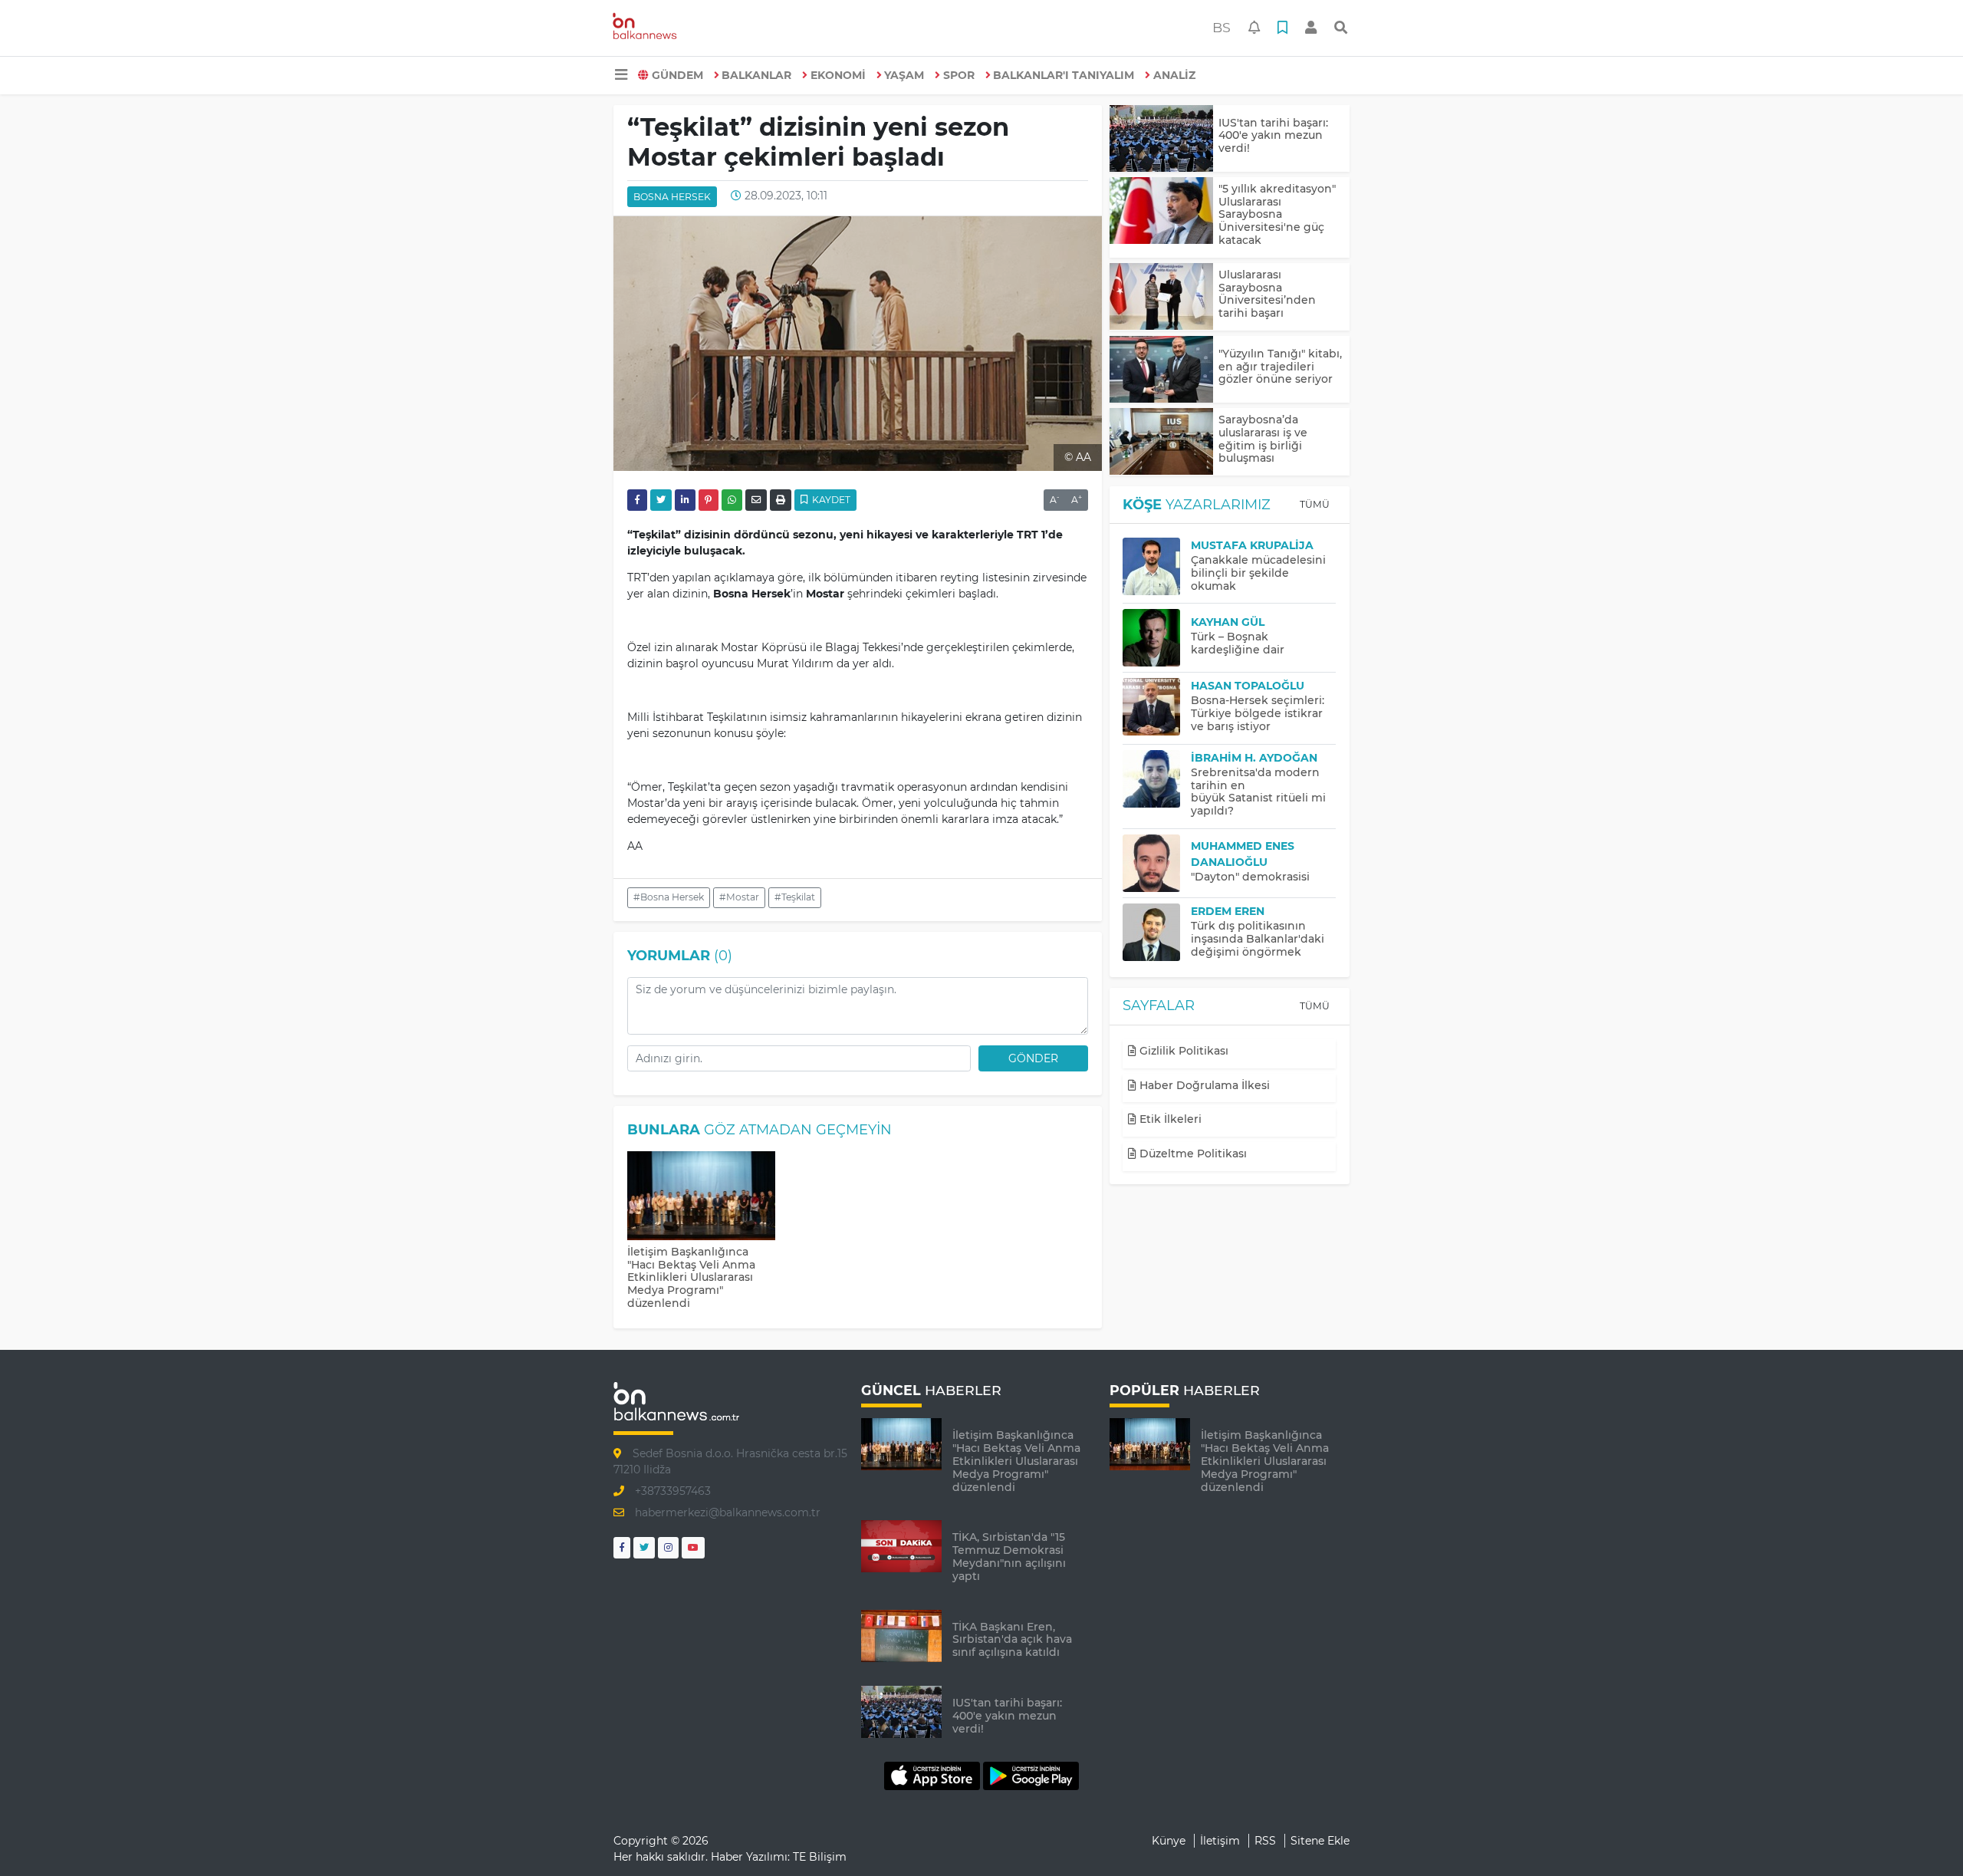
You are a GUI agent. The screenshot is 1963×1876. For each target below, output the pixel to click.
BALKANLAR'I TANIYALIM (1064, 75)
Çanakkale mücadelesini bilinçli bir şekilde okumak (1258, 573)
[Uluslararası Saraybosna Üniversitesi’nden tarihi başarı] (1161, 296)
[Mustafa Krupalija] (1157, 566)
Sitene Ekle (1320, 1841)
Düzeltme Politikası (1192, 1154)
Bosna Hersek (672, 197)
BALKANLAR (756, 75)
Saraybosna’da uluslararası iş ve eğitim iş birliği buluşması (1263, 439)
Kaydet (830, 500)
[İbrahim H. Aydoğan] (1157, 779)
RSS (1265, 1841)
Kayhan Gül (1228, 622)
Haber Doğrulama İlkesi (1203, 1085)
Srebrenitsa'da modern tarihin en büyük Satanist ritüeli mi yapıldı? (1258, 792)
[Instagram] (668, 1547)
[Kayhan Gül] (1157, 638)
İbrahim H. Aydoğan (1254, 758)
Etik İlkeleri (1169, 1119)
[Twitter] (644, 1547)
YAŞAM (904, 75)
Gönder (1033, 1058)
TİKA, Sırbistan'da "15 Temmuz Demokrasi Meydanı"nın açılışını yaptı (1009, 1556)
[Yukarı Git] (1923, 1837)
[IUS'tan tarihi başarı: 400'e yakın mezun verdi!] (1161, 138)
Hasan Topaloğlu (1248, 686)
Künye (1169, 1841)
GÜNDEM (677, 75)
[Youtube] (693, 1547)
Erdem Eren (1228, 911)
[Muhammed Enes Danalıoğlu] (1157, 863)
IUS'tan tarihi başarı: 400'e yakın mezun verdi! (1273, 136)
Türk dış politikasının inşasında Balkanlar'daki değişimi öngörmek (1258, 939)
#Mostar (739, 897)
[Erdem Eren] (1157, 932)
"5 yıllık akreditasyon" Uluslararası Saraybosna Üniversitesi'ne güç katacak (1277, 214)
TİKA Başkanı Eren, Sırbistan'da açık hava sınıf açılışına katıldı (1012, 1640)
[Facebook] (622, 1547)
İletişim (1220, 1841)
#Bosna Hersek (669, 897)
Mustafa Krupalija (1252, 545)
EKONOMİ (838, 75)
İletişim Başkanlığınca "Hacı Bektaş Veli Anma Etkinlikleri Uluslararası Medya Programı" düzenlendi (691, 1277)
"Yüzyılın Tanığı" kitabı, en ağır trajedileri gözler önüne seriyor (1280, 367)
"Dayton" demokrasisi (1250, 877)
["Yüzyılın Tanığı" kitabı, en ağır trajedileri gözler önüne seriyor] (1161, 369)
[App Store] (934, 1776)
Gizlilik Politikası (1182, 1051)
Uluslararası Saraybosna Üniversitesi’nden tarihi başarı (1267, 294)
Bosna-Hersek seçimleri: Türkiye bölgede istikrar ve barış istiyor (1258, 713)
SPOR (959, 75)
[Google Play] (1031, 1776)
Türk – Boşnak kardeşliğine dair (1238, 643)
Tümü (1315, 504)
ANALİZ (1174, 75)
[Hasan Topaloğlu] (1157, 707)
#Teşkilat (795, 897)
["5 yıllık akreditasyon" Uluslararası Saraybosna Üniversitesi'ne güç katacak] (1161, 211)
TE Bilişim (820, 1857)
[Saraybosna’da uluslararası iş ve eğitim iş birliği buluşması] (1161, 441)
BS (1222, 27)
